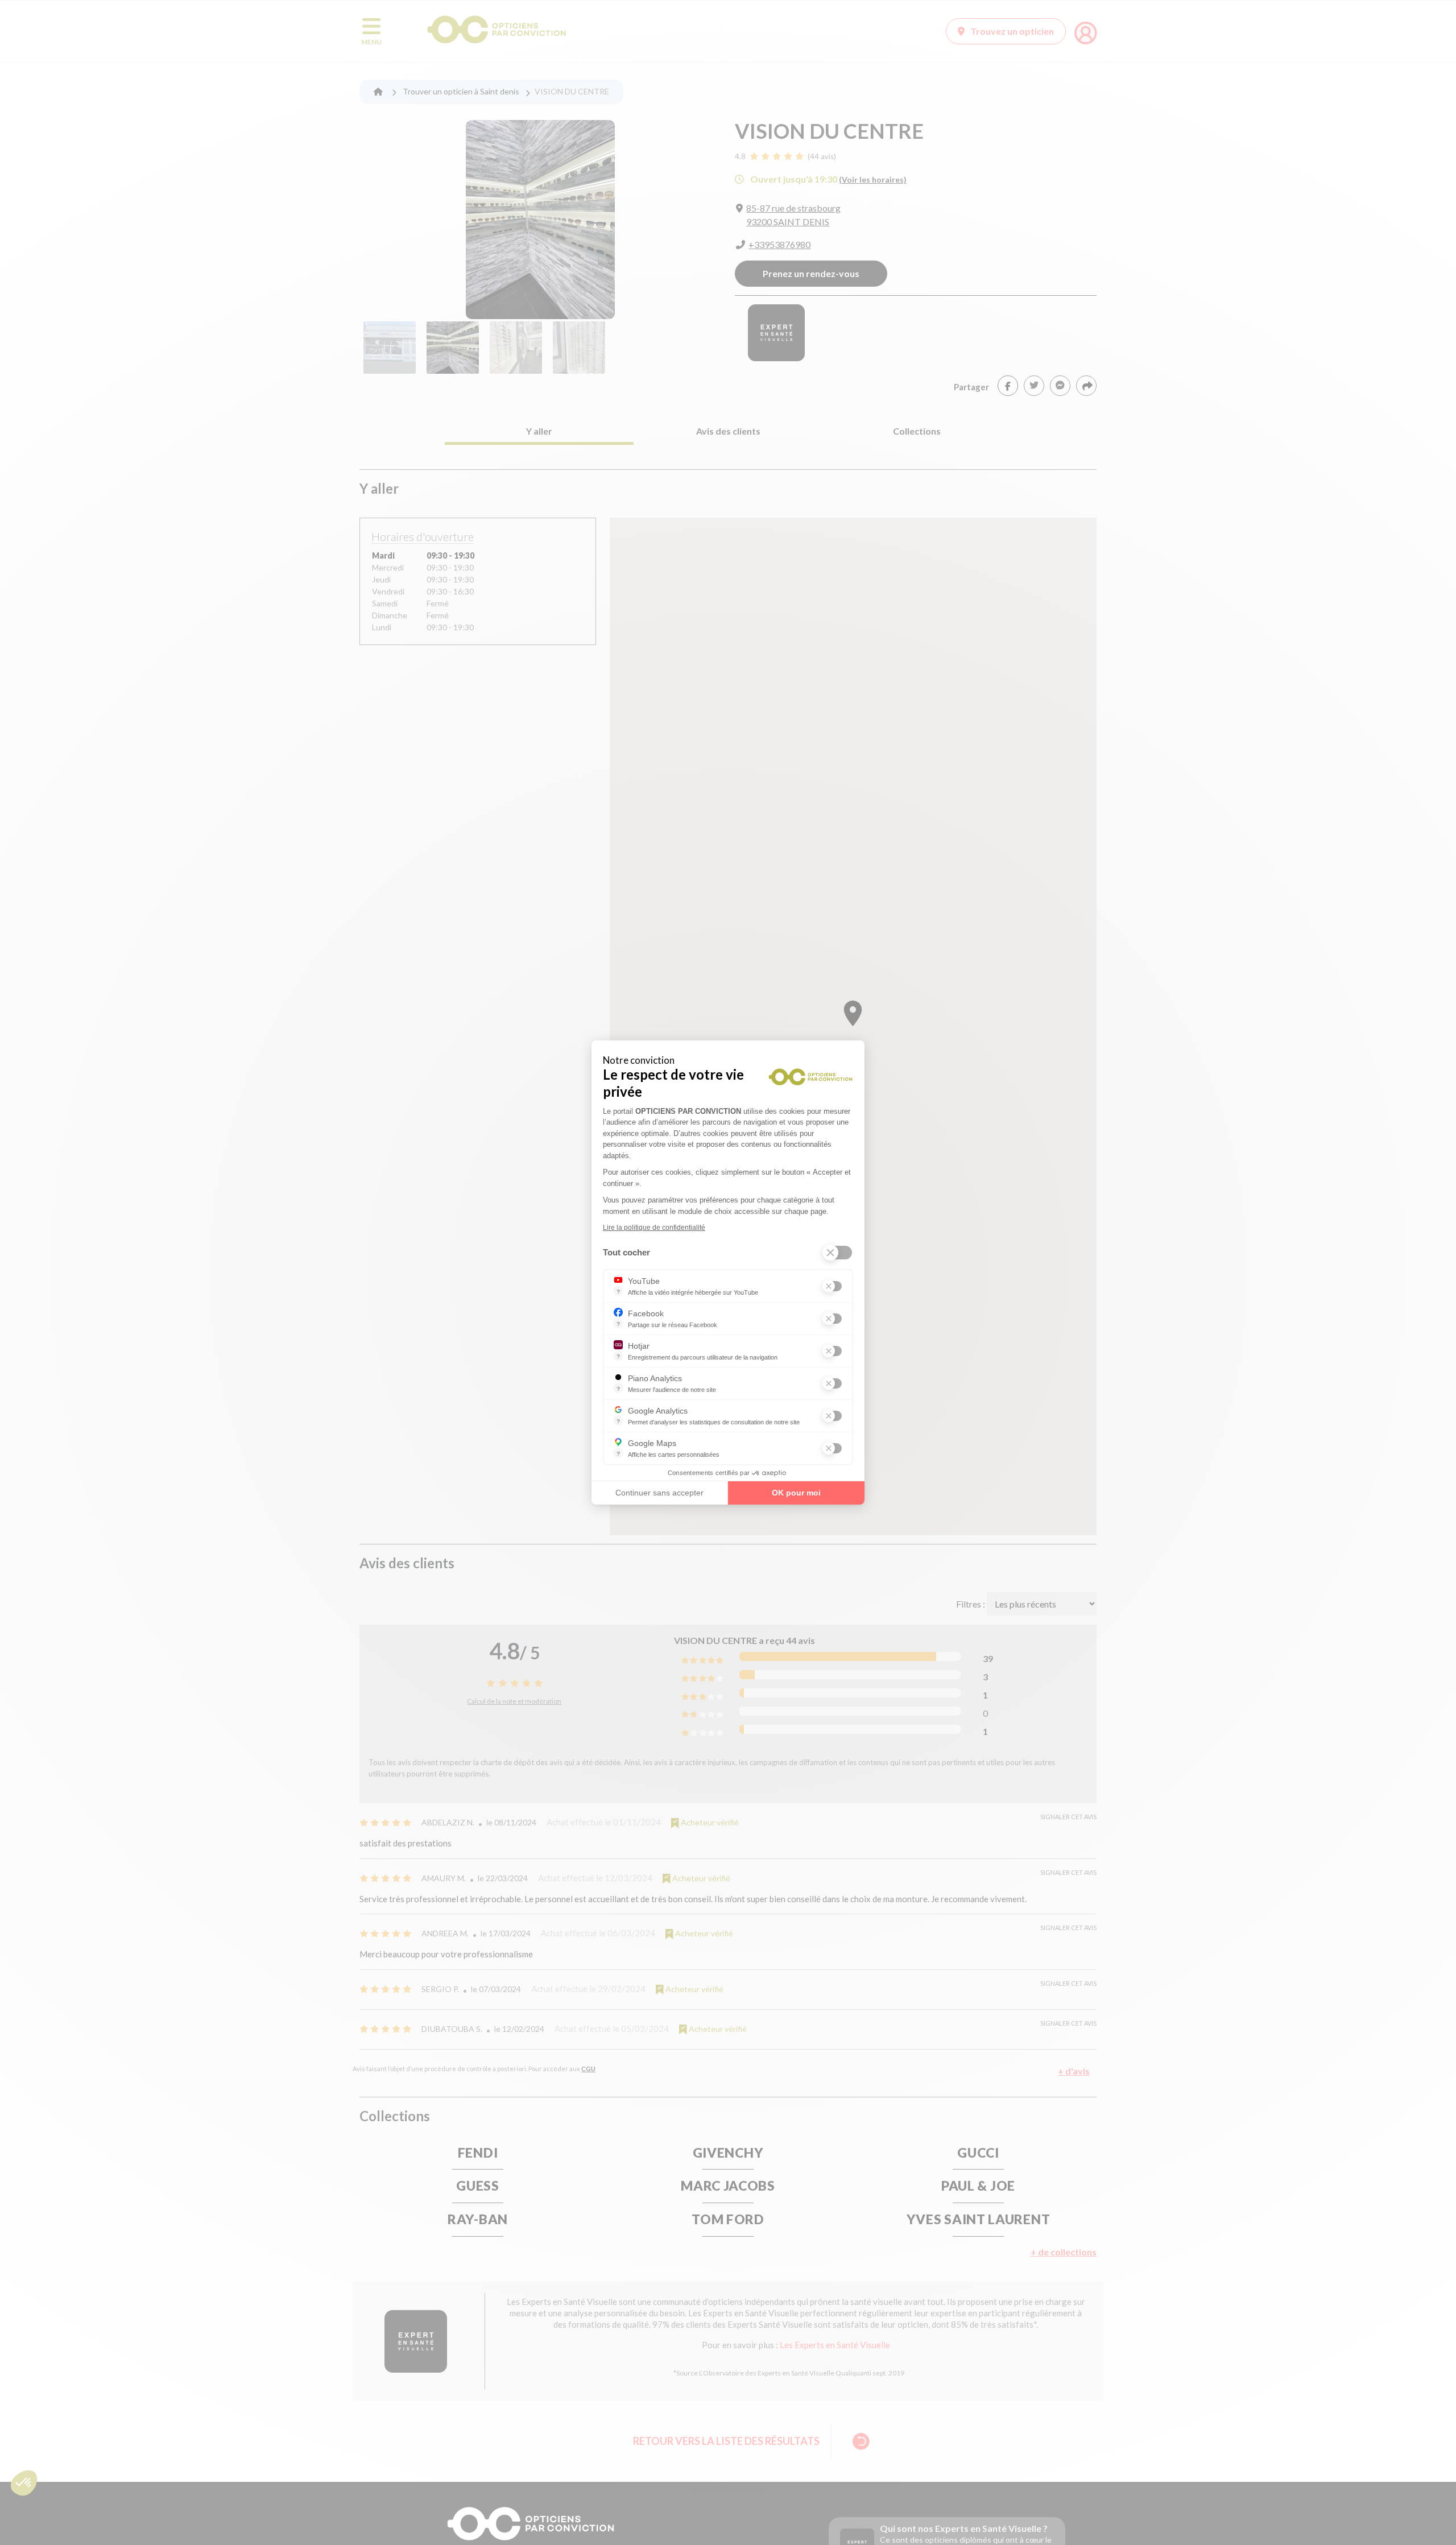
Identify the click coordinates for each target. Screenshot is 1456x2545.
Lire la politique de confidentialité (654, 1228)
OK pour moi (796, 1493)
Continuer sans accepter (659, 1493)
